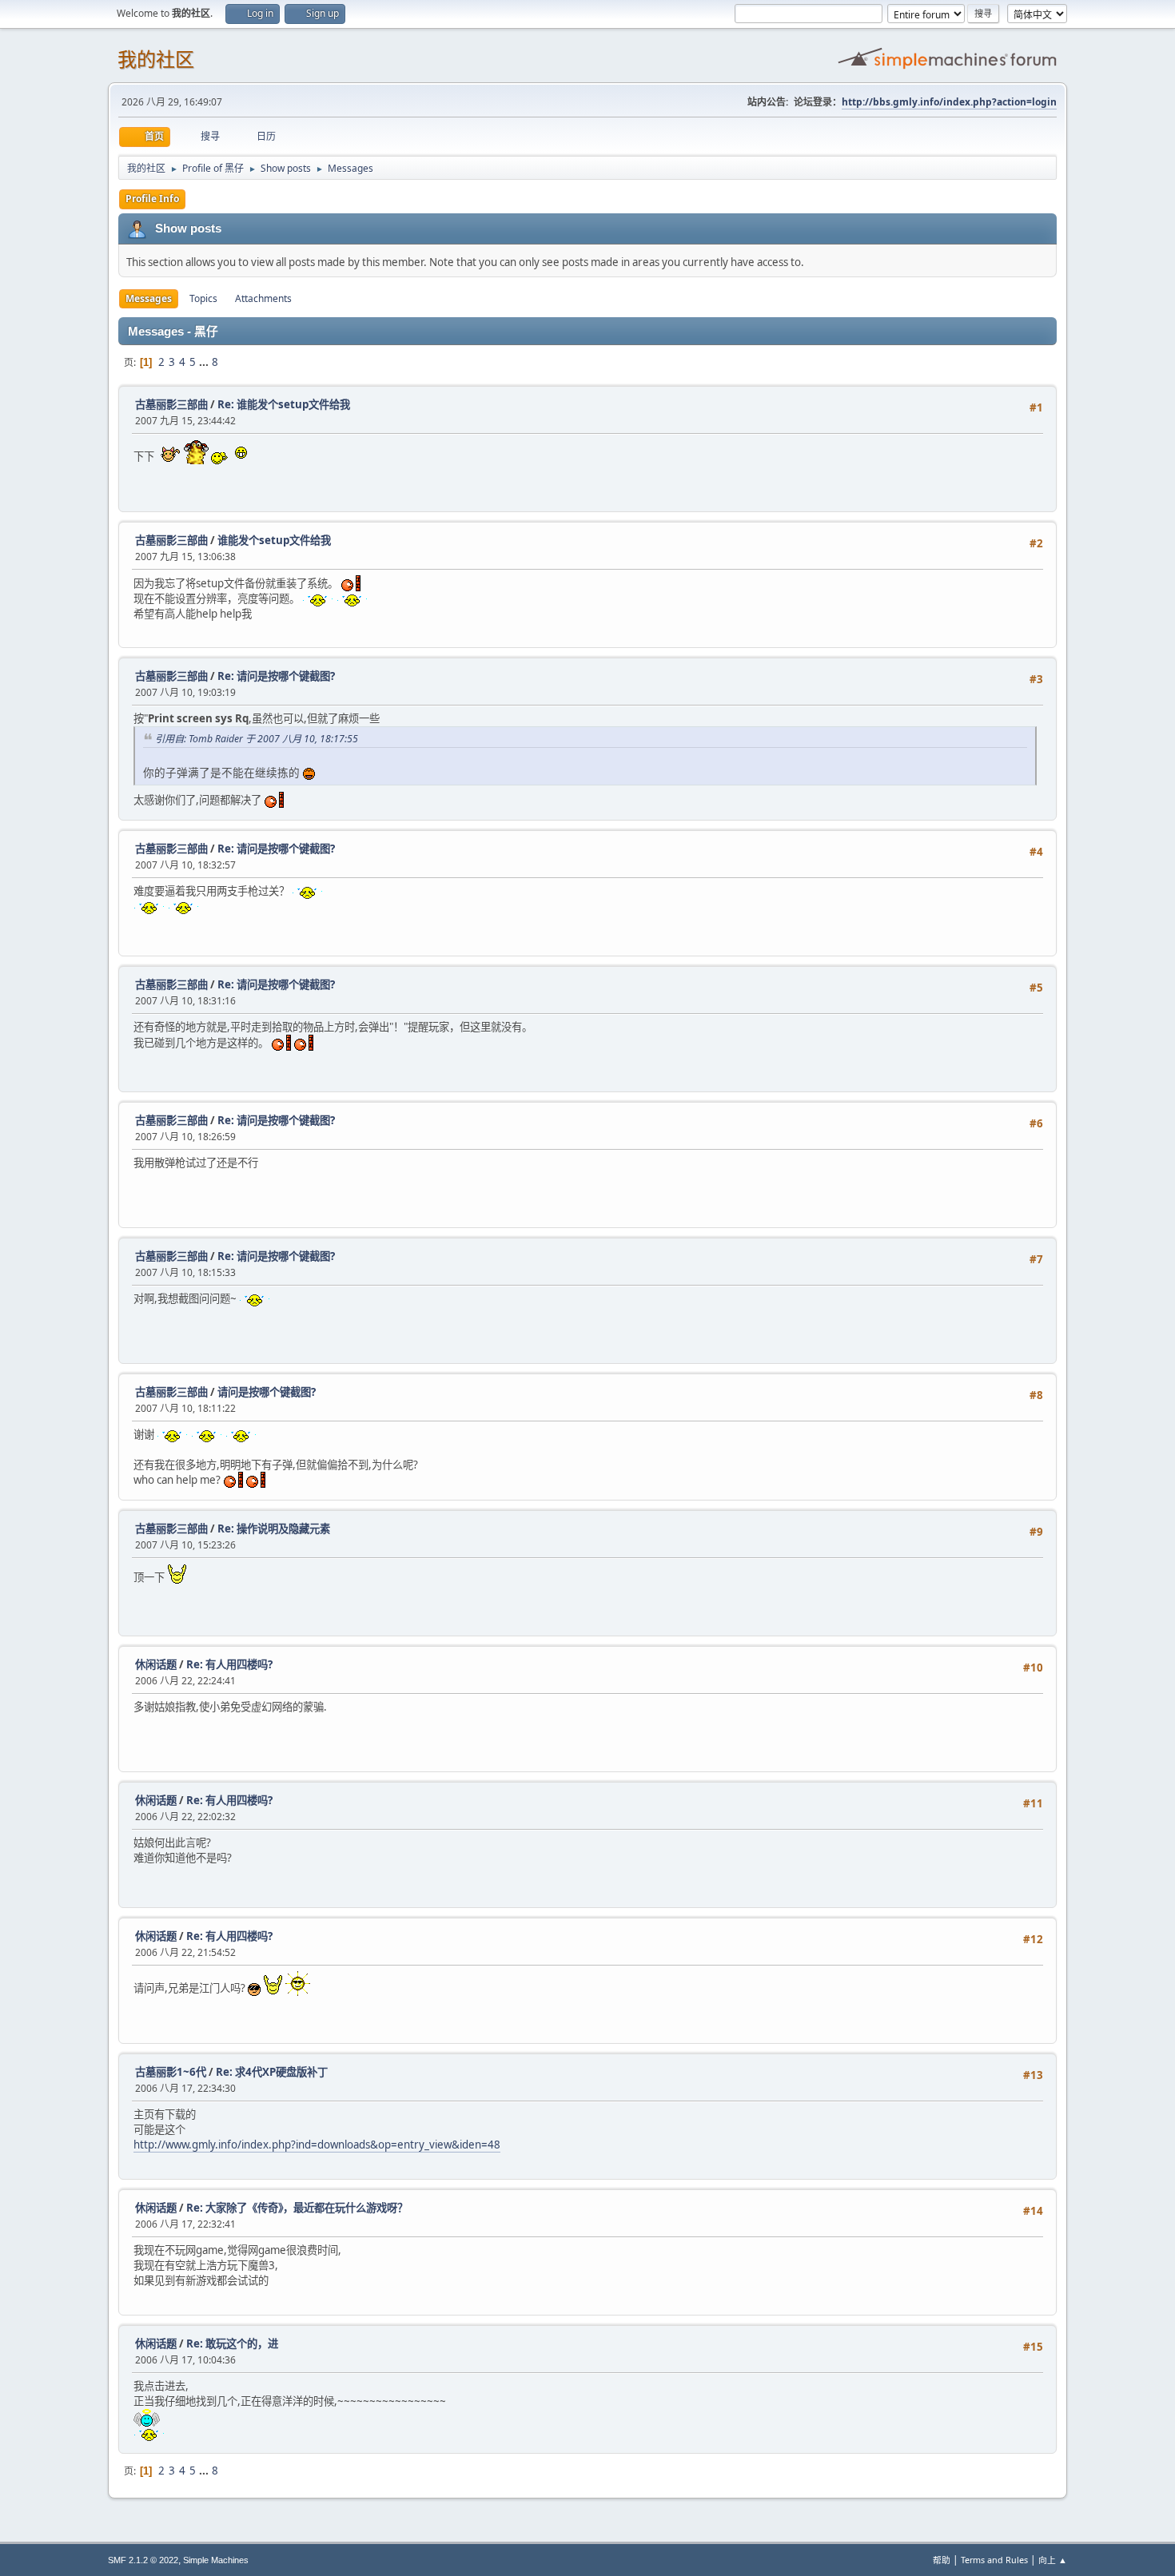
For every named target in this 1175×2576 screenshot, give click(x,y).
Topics (203, 298)
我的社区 (156, 60)
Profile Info (152, 199)
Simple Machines (216, 2560)
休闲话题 (156, 1664)
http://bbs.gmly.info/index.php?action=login (949, 102)
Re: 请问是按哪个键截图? (276, 676)
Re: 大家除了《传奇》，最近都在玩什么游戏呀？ (297, 2208)
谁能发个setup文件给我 (274, 540)
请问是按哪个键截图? (267, 1392)
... (205, 362)
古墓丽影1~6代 (171, 2072)
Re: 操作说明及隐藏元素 (274, 1529)
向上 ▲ (1053, 2560)
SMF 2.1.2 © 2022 (143, 2560)
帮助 (942, 2560)
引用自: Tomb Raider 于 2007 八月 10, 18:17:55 (257, 739)
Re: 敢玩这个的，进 (232, 2343)
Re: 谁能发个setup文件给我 (284, 404)
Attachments (263, 298)
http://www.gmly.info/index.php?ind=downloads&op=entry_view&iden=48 (317, 2145)
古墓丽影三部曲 (171, 404)
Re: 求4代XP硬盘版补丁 (272, 2072)
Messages (149, 298)
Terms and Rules (994, 2560)
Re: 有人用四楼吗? (229, 1664)
